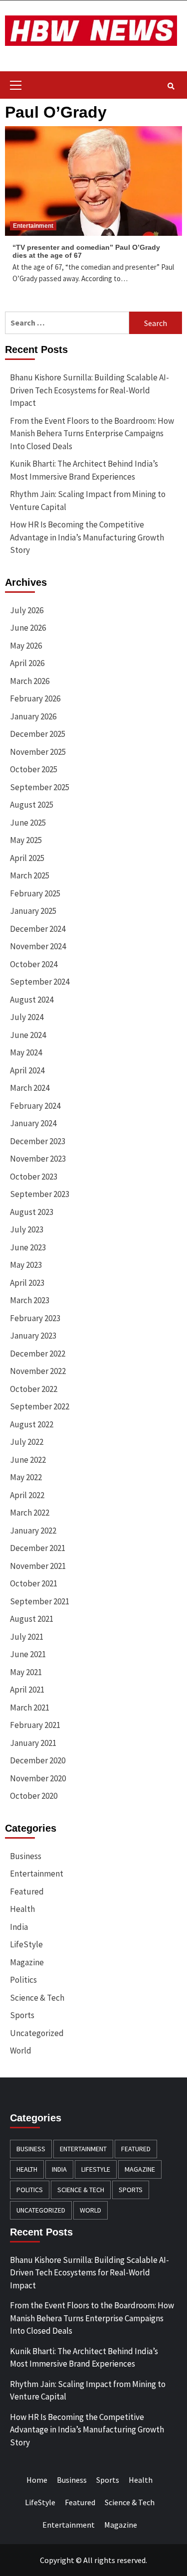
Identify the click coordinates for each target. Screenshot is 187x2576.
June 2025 (28, 823)
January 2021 (33, 1743)
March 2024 (30, 1088)
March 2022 (30, 1513)
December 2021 (38, 1548)
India (19, 1927)
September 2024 (40, 982)
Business (26, 1856)
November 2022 (38, 1371)
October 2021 (34, 1583)
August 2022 (32, 1424)
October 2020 (34, 1796)
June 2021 (28, 1654)
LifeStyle (26, 1944)
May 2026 (26, 646)
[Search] (171, 86)
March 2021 (30, 1708)
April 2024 (27, 1070)
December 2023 (38, 1141)
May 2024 (26, 1052)
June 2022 (28, 1460)
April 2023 (27, 1283)
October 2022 (34, 1389)
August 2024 (32, 1000)
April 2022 (27, 1495)
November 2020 (38, 1778)
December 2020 (38, 1760)
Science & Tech (37, 1998)
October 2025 (34, 769)
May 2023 (26, 1265)
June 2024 (28, 1035)
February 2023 (35, 1318)
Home (37, 2480)
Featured (27, 1891)
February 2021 (35, 1725)
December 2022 (38, 1354)
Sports (22, 2015)
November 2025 (38, 752)
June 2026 (28, 628)
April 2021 (27, 1690)
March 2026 (30, 681)
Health (22, 1909)
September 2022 (40, 1406)
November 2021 (38, 1566)
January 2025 (33, 911)
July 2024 (27, 1017)
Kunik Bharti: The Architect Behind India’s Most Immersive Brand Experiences (84, 470)
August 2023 (32, 1212)
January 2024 (33, 1123)
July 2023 (27, 1229)
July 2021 (27, 1637)
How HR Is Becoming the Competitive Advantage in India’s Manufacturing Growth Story (87, 537)
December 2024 (38, 929)
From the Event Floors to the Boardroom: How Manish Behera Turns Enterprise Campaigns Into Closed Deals (92, 433)
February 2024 (35, 1106)
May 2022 (26, 1477)
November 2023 (38, 1159)
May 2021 (26, 1672)
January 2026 (33, 716)
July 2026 (27, 610)
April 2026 (27, 663)
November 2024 (38, 946)
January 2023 (33, 1336)
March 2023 (30, 1300)
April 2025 (27, 858)
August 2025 (32, 805)
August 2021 (32, 1619)
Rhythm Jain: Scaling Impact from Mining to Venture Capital (88, 501)
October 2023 (34, 1177)
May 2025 (26, 840)
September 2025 (40, 787)
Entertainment (33, 226)
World (21, 2051)
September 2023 (40, 1194)
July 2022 (27, 1442)
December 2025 (38, 734)
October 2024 (34, 964)
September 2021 (40, 1601)
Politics (23, 1980)
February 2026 (35, 698)
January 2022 (33, 1531)
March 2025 (30, 875)
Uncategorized (37, 2033)
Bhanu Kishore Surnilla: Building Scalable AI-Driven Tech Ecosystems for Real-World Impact (90, 390)
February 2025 (35, 893)
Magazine (27, 1962)
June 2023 (28, 1247)
